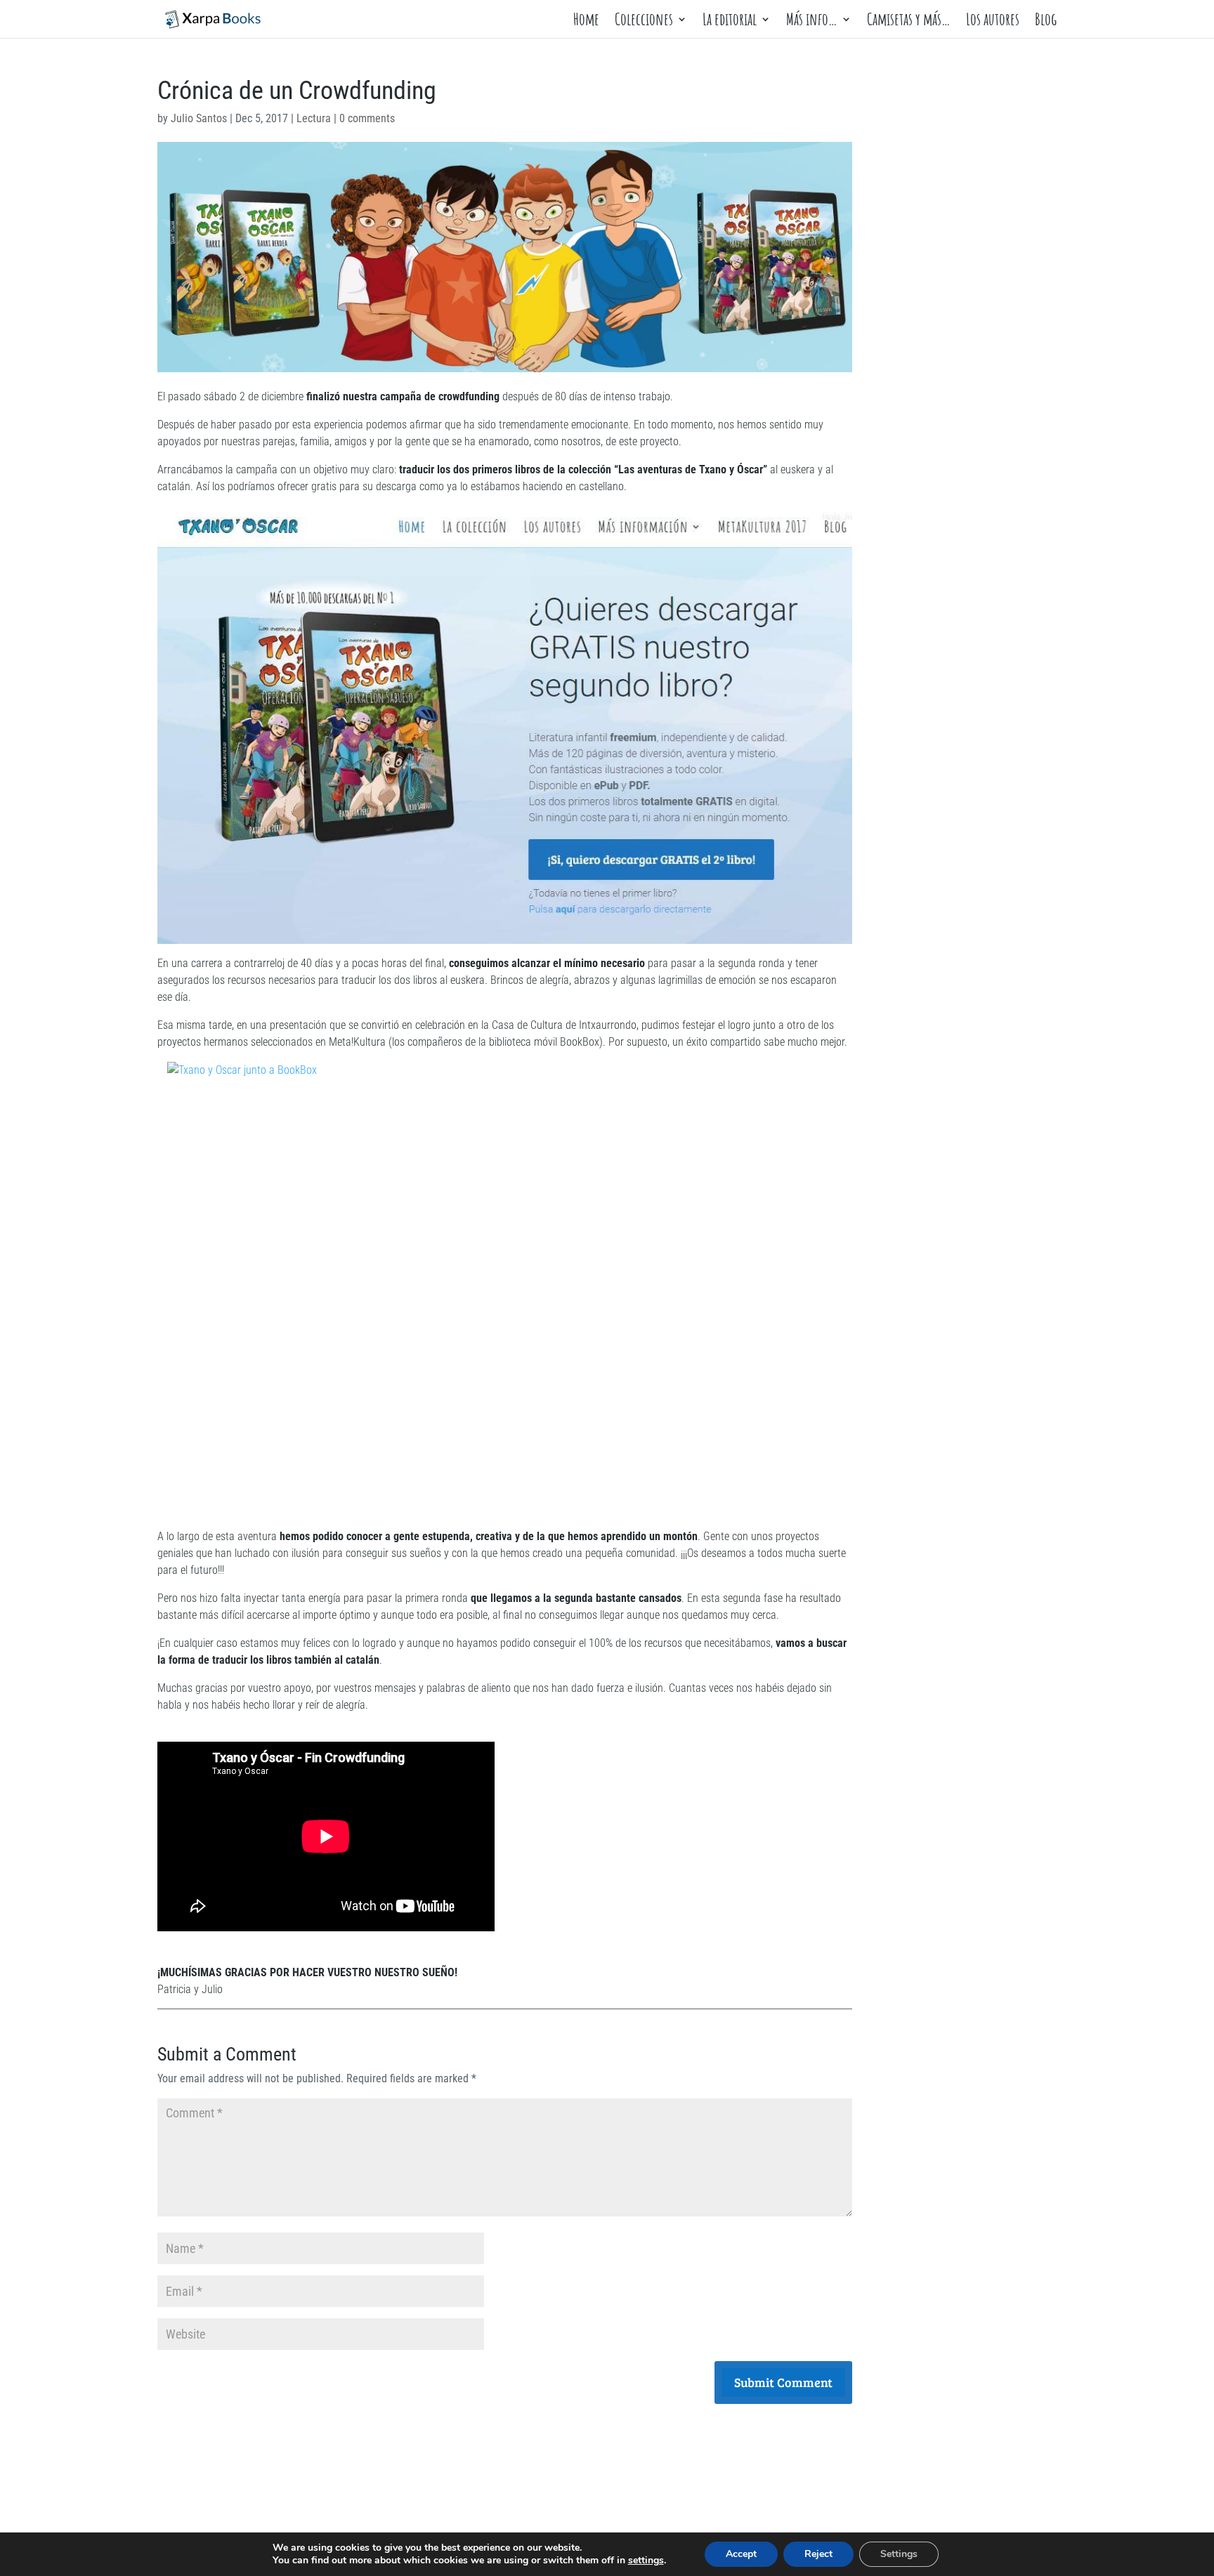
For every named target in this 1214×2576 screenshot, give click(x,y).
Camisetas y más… (909, 22)
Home (586, 22)
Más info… (812, 22)
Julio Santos (199, 118)
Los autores (993, 22)
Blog (1046, 22)
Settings (899, 2554)
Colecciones (644, 22)
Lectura (314, 118)
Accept (741, 2554)
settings (646, 2561)
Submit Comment (783, 2382)
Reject (818, 2554)
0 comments (367, 118)
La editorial (730, 22)
